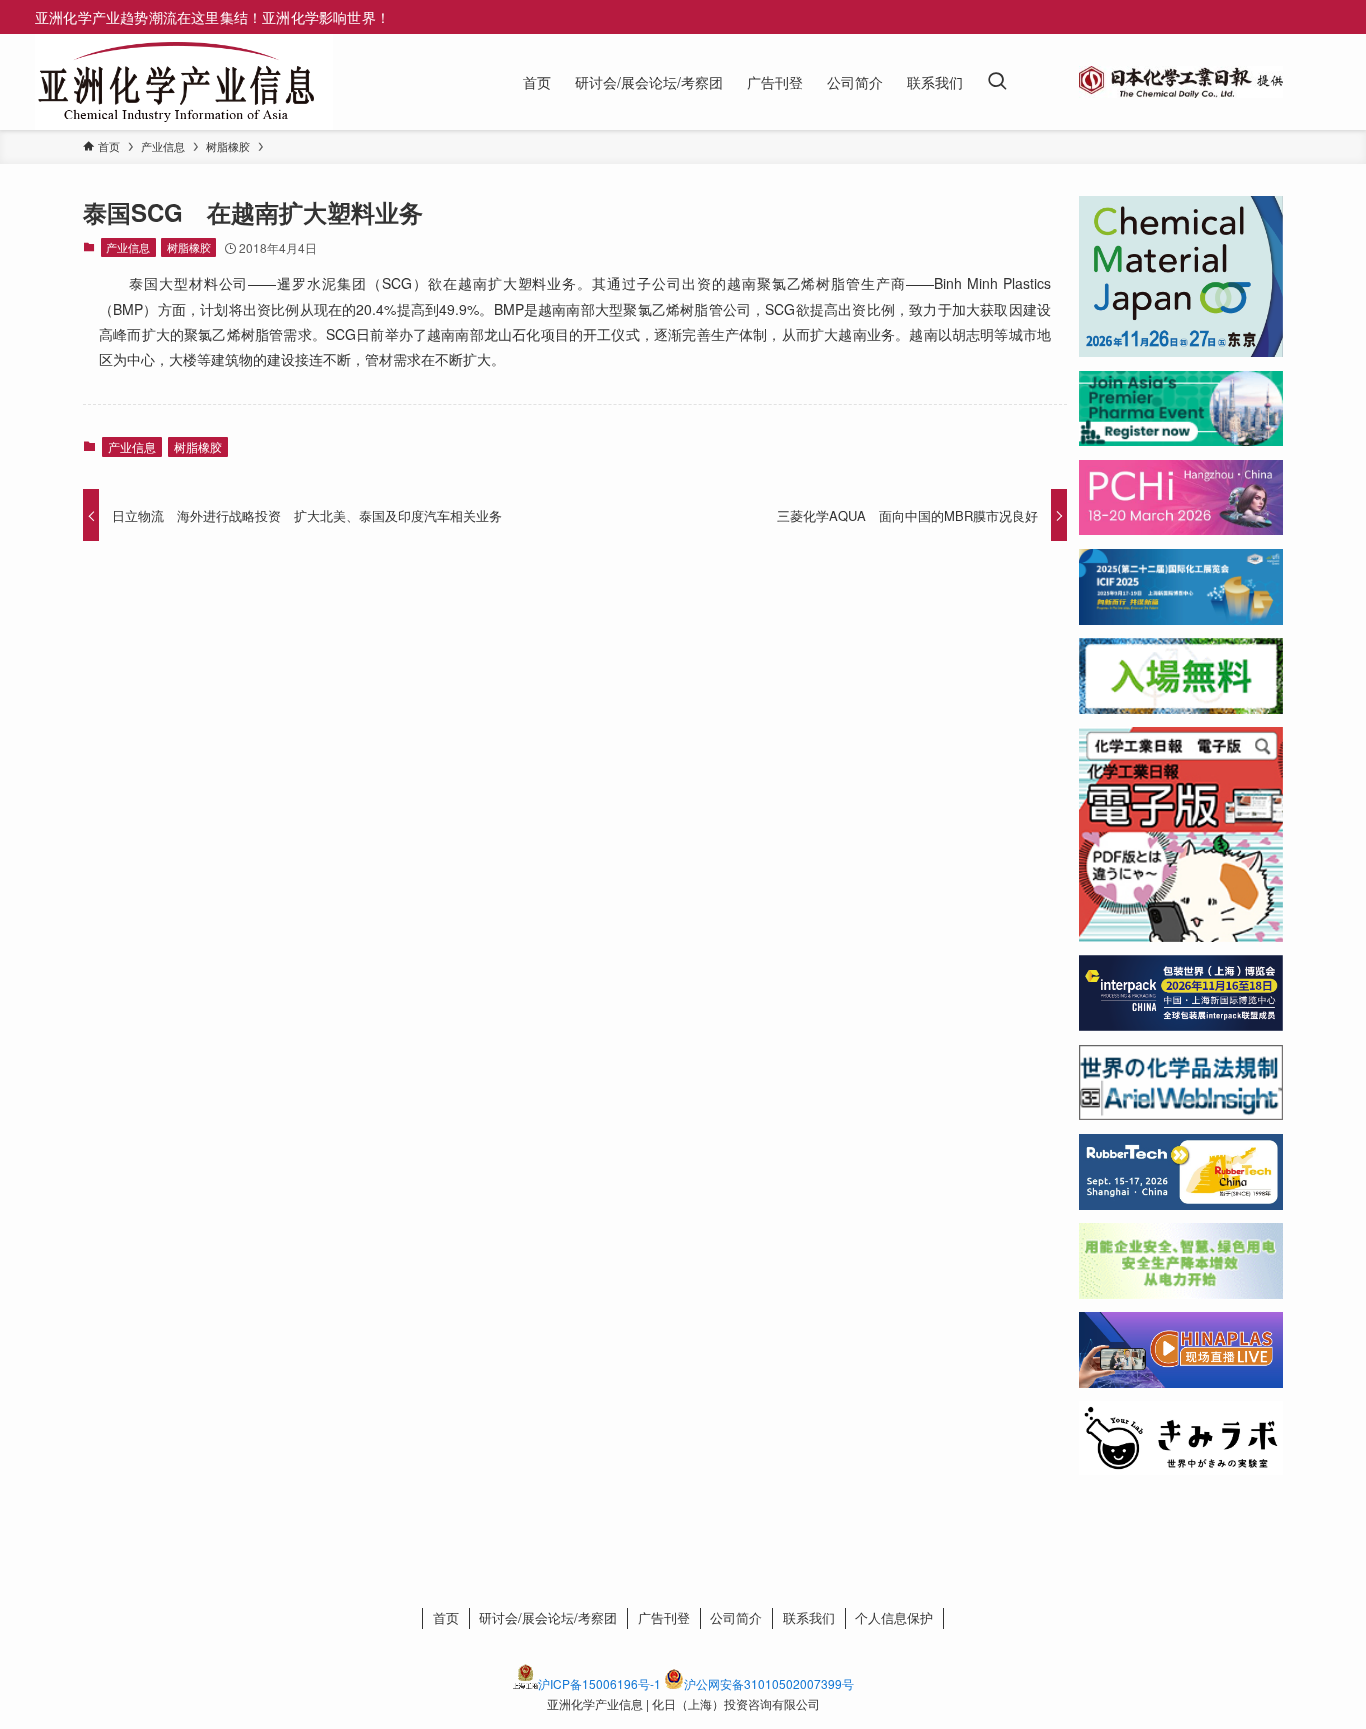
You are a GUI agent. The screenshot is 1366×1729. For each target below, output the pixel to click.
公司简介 (736, 1617)
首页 (446, 1617)
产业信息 (128, 247)
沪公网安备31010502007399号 (769, 1683)
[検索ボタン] (997, 82)
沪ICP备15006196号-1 (599, 1683)
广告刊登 (664, 1617)
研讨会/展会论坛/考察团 (548, 1617)
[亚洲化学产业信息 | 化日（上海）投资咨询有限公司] (176, 82)
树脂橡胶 (189, 247)
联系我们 (809, 1617)
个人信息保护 (894, 1617)
